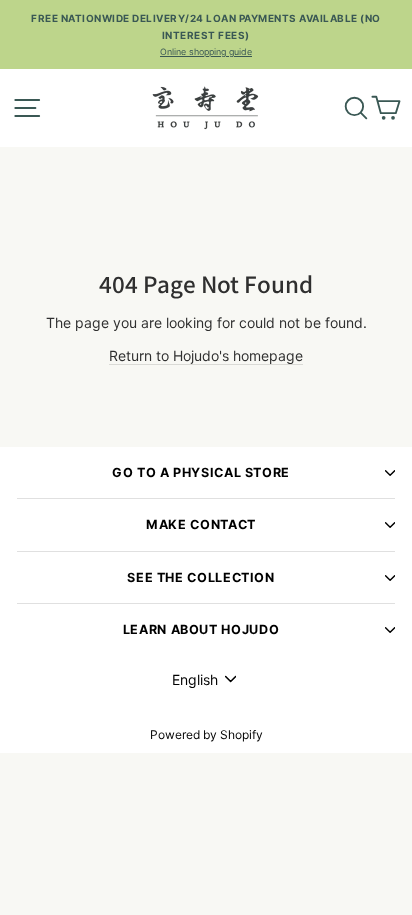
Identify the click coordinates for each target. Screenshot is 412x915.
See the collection (200, 577)
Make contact (201, 524)
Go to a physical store (201, 472)
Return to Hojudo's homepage (206, 355)
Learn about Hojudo (201, 629)
